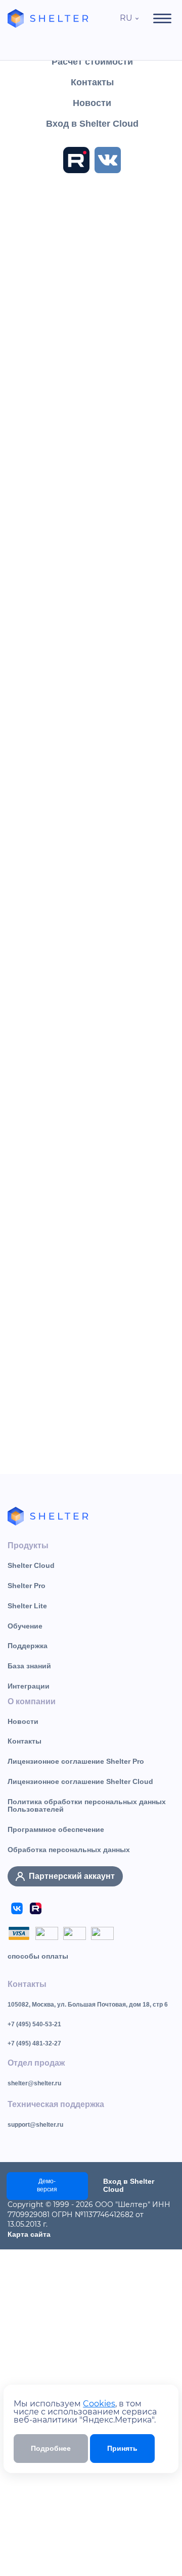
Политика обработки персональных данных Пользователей (87, 1806)
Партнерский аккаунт (72, 1876)
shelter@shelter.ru (34, 2083)
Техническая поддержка (56, 2104)
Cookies (99, 2404)
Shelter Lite (27, 1606)
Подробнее (51, 2448)
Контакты (25, 1741)
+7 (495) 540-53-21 (34, 2024)
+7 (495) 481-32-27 (34, 2043)
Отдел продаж (36, 2063)
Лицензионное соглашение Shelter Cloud (80, 1781)
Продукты (28, 1545)
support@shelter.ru (35, 2125)
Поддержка (28, 1646)
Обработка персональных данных (69, 1850)
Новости (23, 1721)
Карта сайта (29, 2234)
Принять (122, 2448)
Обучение (25, 1626)
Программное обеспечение (56, 1829)
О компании (32, 1701)
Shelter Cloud (31, 1565)
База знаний (29, 1666)
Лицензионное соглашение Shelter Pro (76, 1761)
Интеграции (29, 1686)
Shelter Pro (27, 1586)
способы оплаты (38, 1956)
